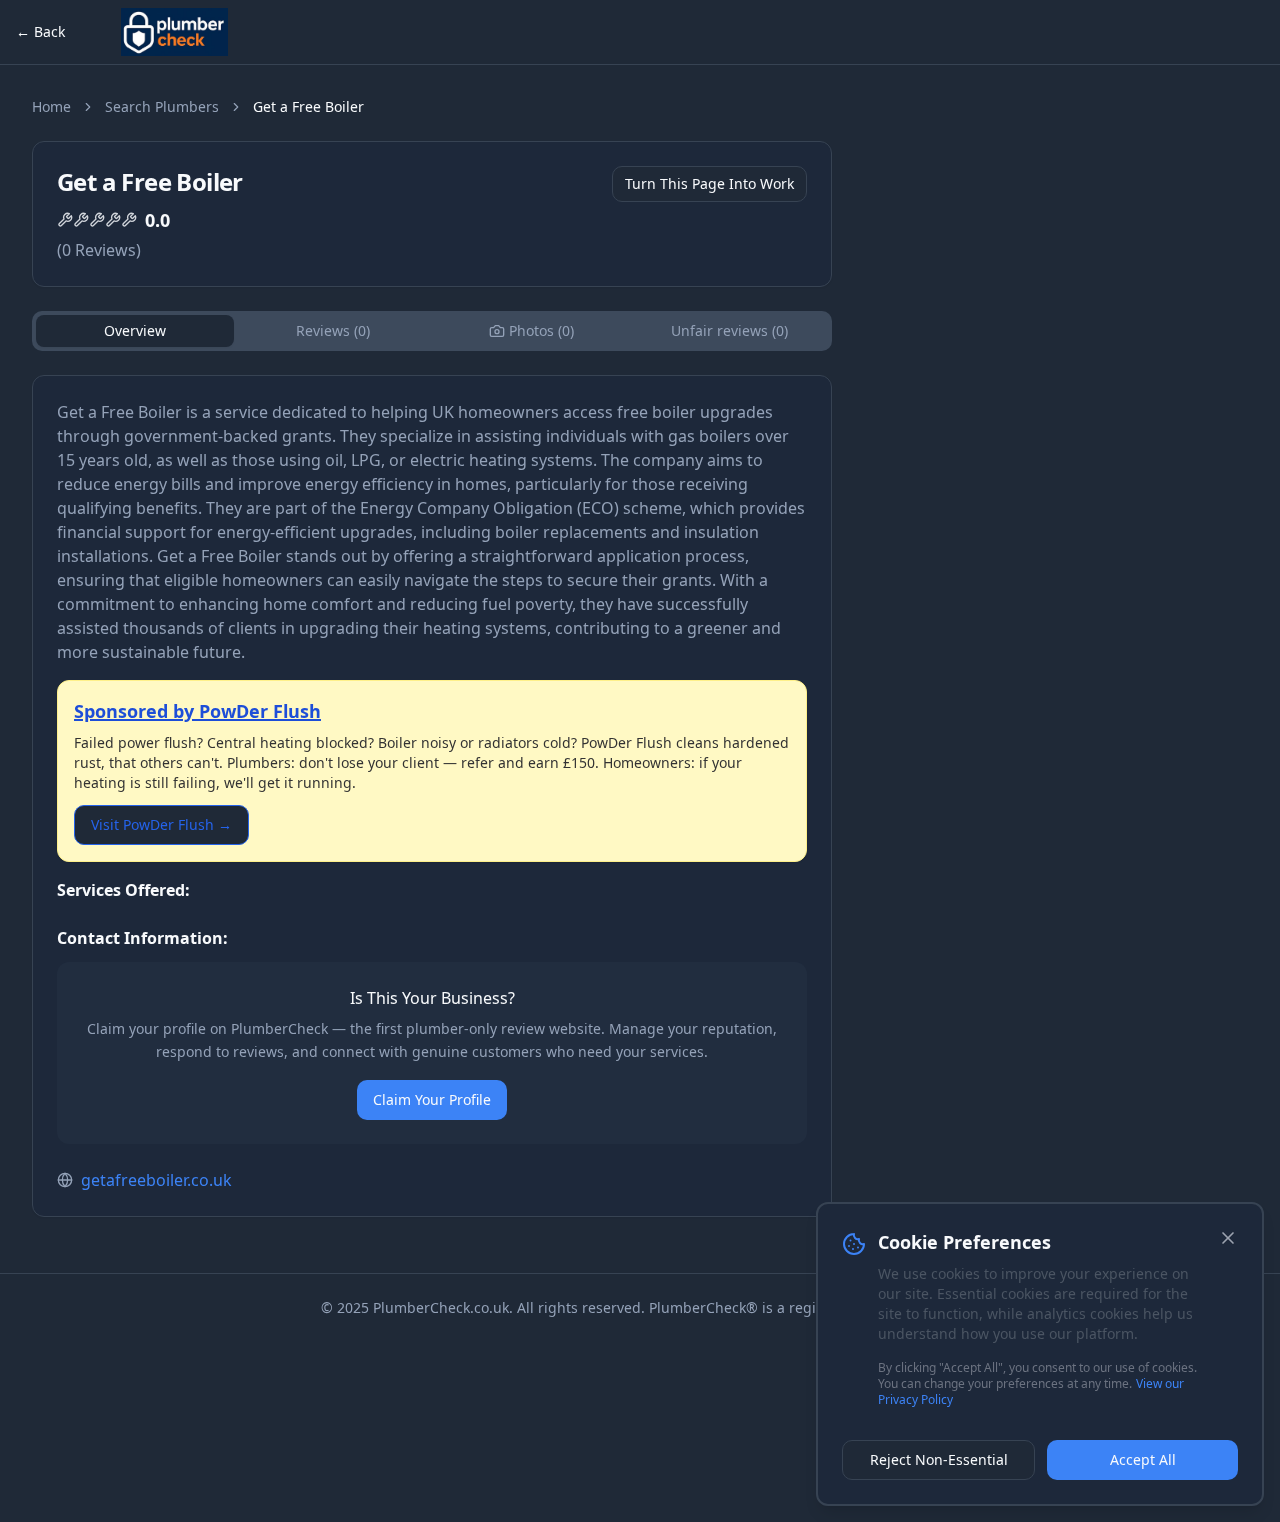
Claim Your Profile (432, 1099)
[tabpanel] (432, 796)
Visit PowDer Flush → (161, 824)
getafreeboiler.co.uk (156, 1180)
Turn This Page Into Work (709, 183)
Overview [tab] (135, 330)
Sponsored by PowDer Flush (197, 711)
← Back (40, 31)
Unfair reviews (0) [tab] (729, 330)
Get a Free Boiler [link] (308, 106)
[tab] (531, 331)
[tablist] (432, 331)
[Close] (1228, 1238)
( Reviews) (99, 250)
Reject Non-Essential (939, 1459)
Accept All (1143, 1459)
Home (51, 106)
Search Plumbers (162, 106)
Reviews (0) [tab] (333, 330)
